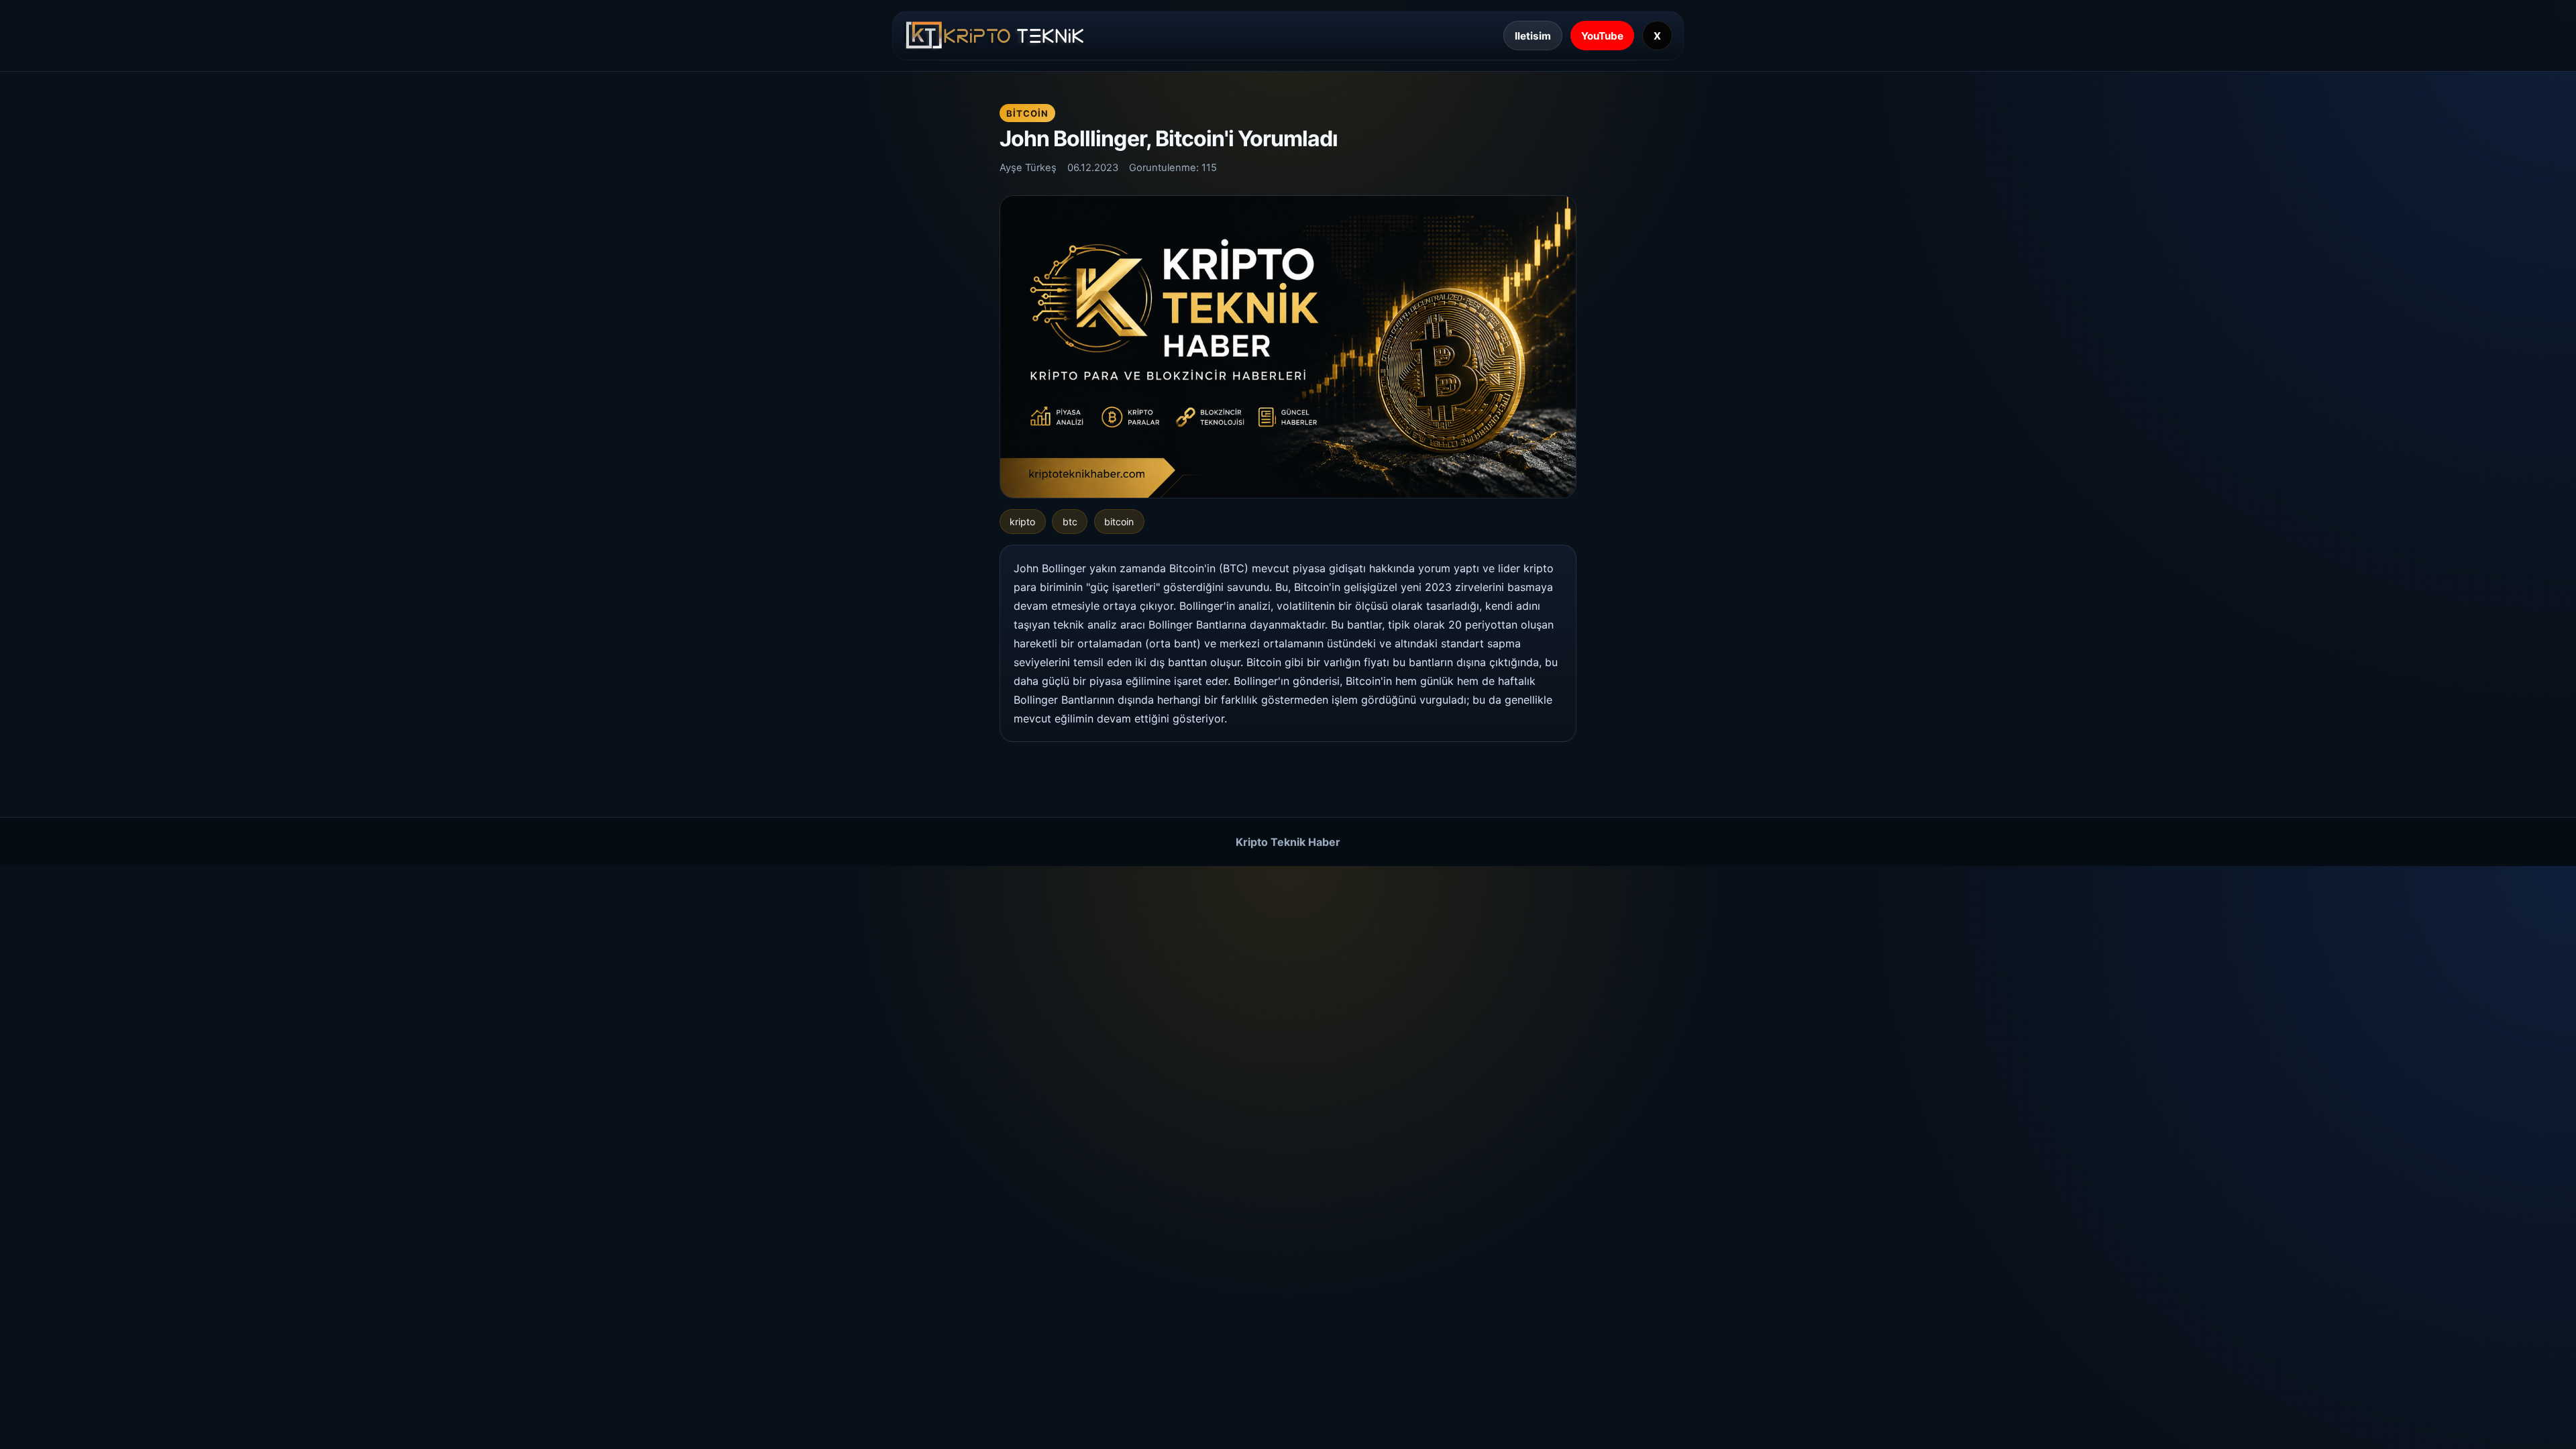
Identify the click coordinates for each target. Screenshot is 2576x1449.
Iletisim (1533, 36)
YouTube (1602, 36)
